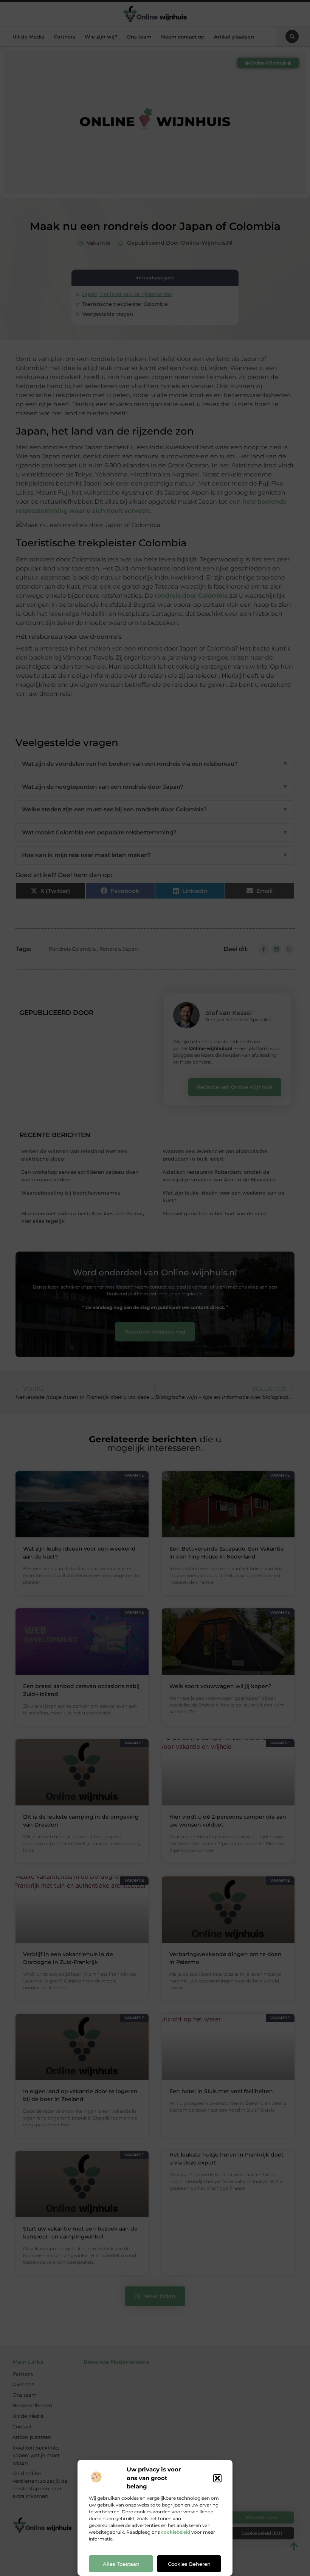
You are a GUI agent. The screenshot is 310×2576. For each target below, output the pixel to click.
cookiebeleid (176, 2532)
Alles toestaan (121, 2564)
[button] (217, 2478)
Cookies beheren (189, 2564)
